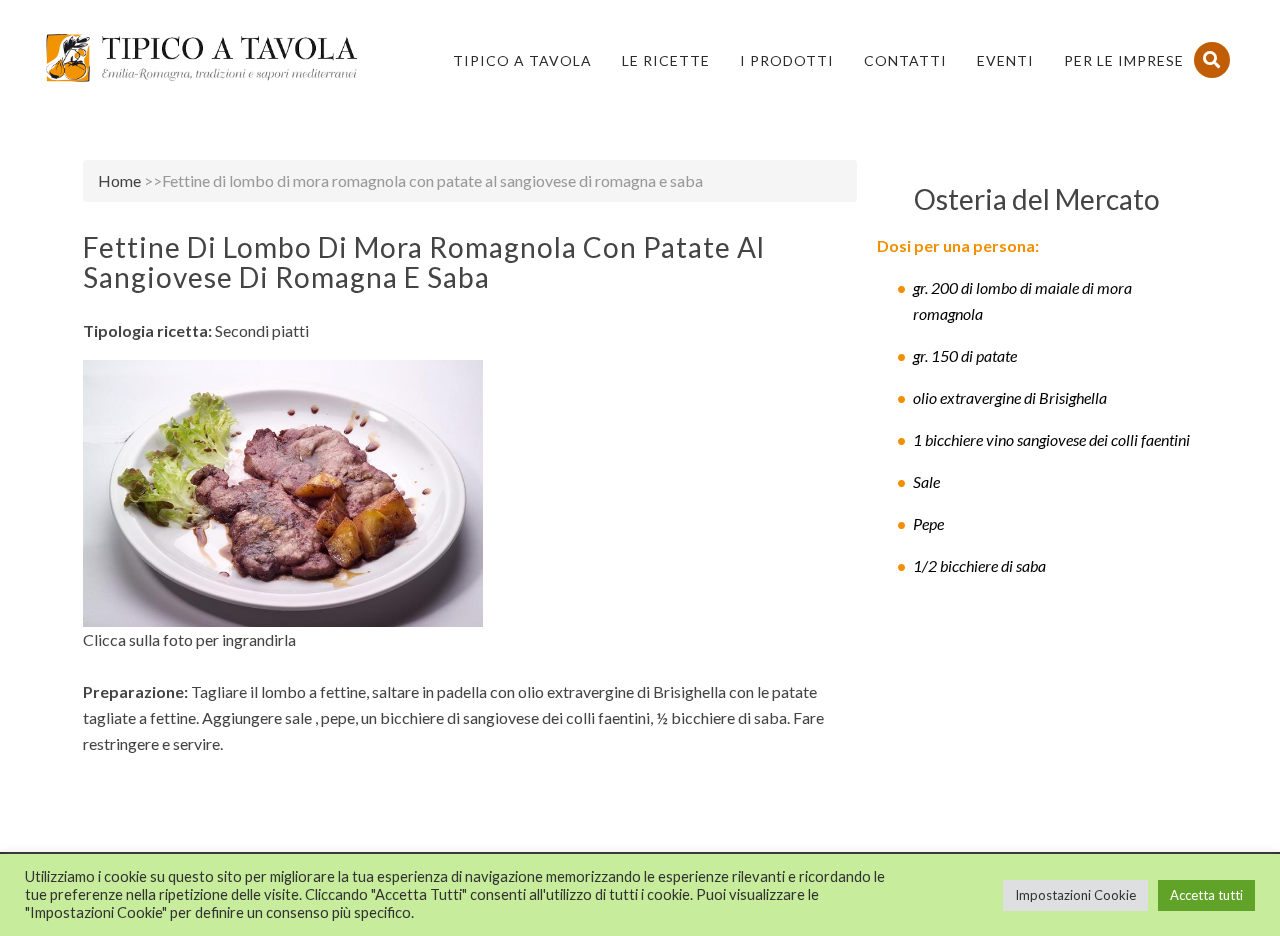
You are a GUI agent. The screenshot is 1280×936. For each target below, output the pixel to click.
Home (119, 180)
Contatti (905, 60)
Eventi (1005, 60)
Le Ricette (666, 60)
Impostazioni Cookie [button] (1075, 895)
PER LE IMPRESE (1124, 60)
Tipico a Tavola (522, 60)
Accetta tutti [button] (1206, 895)
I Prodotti (787, 60)
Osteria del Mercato (1037, 199)
